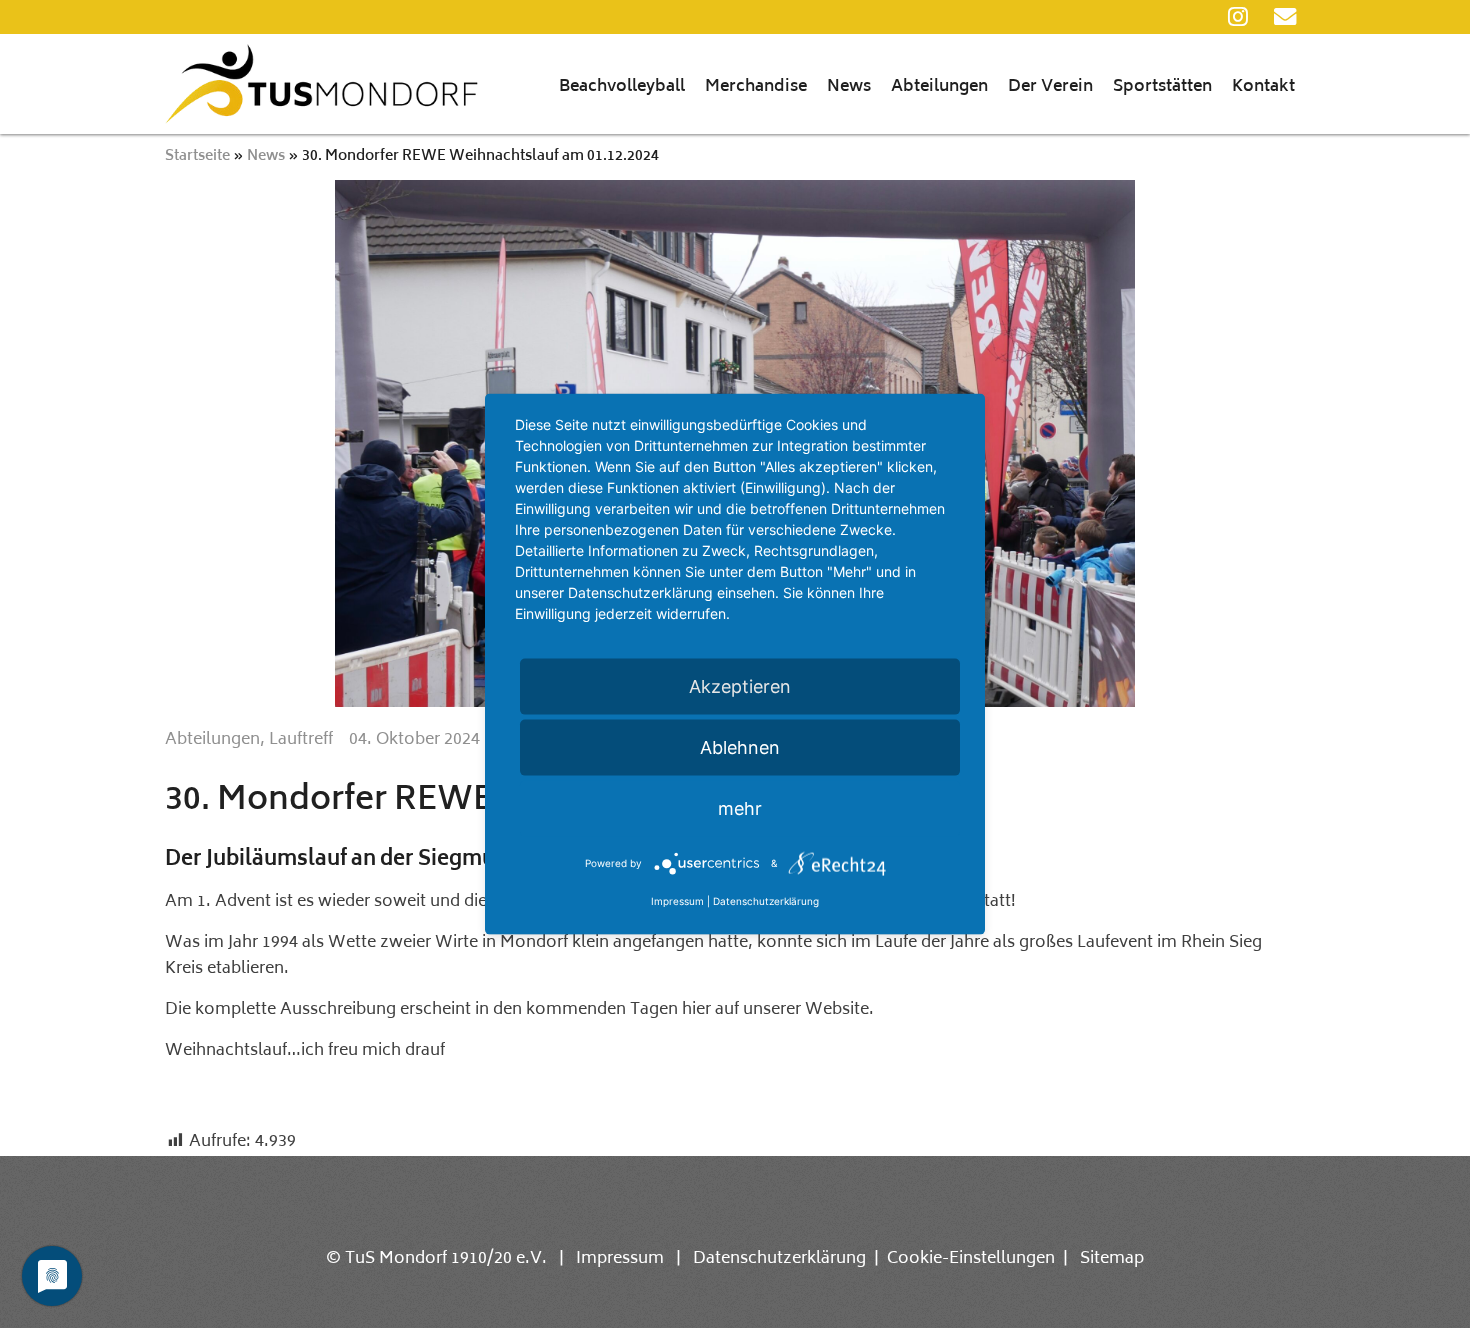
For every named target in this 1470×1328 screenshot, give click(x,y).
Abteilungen (939, 87)
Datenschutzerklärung (779, 1259)
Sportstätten (1162, 87)
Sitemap (1112, 1259)
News (849, 87)
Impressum (620, 1259)
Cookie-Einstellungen (971, 1259)
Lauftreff (301, 740)
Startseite (197, 156)
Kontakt (1263, 87)
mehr (740, 808)
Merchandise (756, 87)
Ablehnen (740, 747)
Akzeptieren (740, 686)
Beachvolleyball (622, 87)
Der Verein (1050, 87)
